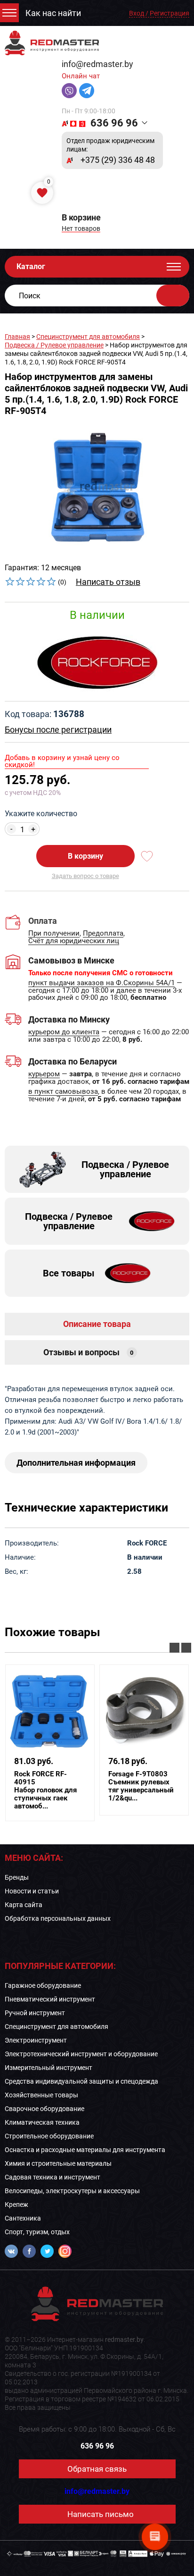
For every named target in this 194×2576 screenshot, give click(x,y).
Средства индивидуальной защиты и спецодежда (81, 2081)
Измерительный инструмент (48, 2068)
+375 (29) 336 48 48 (118, 160)
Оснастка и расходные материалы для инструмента (85, 2150)
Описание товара (97, 1324)
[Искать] (173, 296)
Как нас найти (53, 13)
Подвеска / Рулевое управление (54, 345)
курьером (44, 1074)
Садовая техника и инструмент (53, 2177)
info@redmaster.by (97, 64)
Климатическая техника (42, 2122)
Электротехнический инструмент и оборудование (81, 2054)
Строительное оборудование (49, 2136)
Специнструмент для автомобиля (88, 337)
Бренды (17, 1877)
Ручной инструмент (35, 2013)
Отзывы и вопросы (89, 1352)
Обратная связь (97, 2469)
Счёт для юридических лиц (74, 941)
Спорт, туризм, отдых (37, 2232)
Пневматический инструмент (50, 1999)
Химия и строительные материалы (58, 2163)
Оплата (43, 921)
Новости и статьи (32, 1891)
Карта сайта (24, 1905)
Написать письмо (101, 2514)
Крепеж (16, 2204)
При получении (54, 934)
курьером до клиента (64, 1032)
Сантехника (23, 2218)
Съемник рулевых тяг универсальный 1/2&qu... (141, 1786)
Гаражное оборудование (43, 1985)
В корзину (85, 856)
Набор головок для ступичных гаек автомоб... (45, 1790)
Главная (17, 337)
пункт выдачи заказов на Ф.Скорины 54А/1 (101, 983)
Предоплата (103, 934)
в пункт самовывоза (63, 1092)
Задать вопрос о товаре (85, 876)
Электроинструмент (36, 2040)
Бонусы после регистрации (58, 730)
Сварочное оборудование (44, 2109)
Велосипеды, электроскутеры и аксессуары (72, 2191)
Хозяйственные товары (41, 2095)
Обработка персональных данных (58, 1918)
